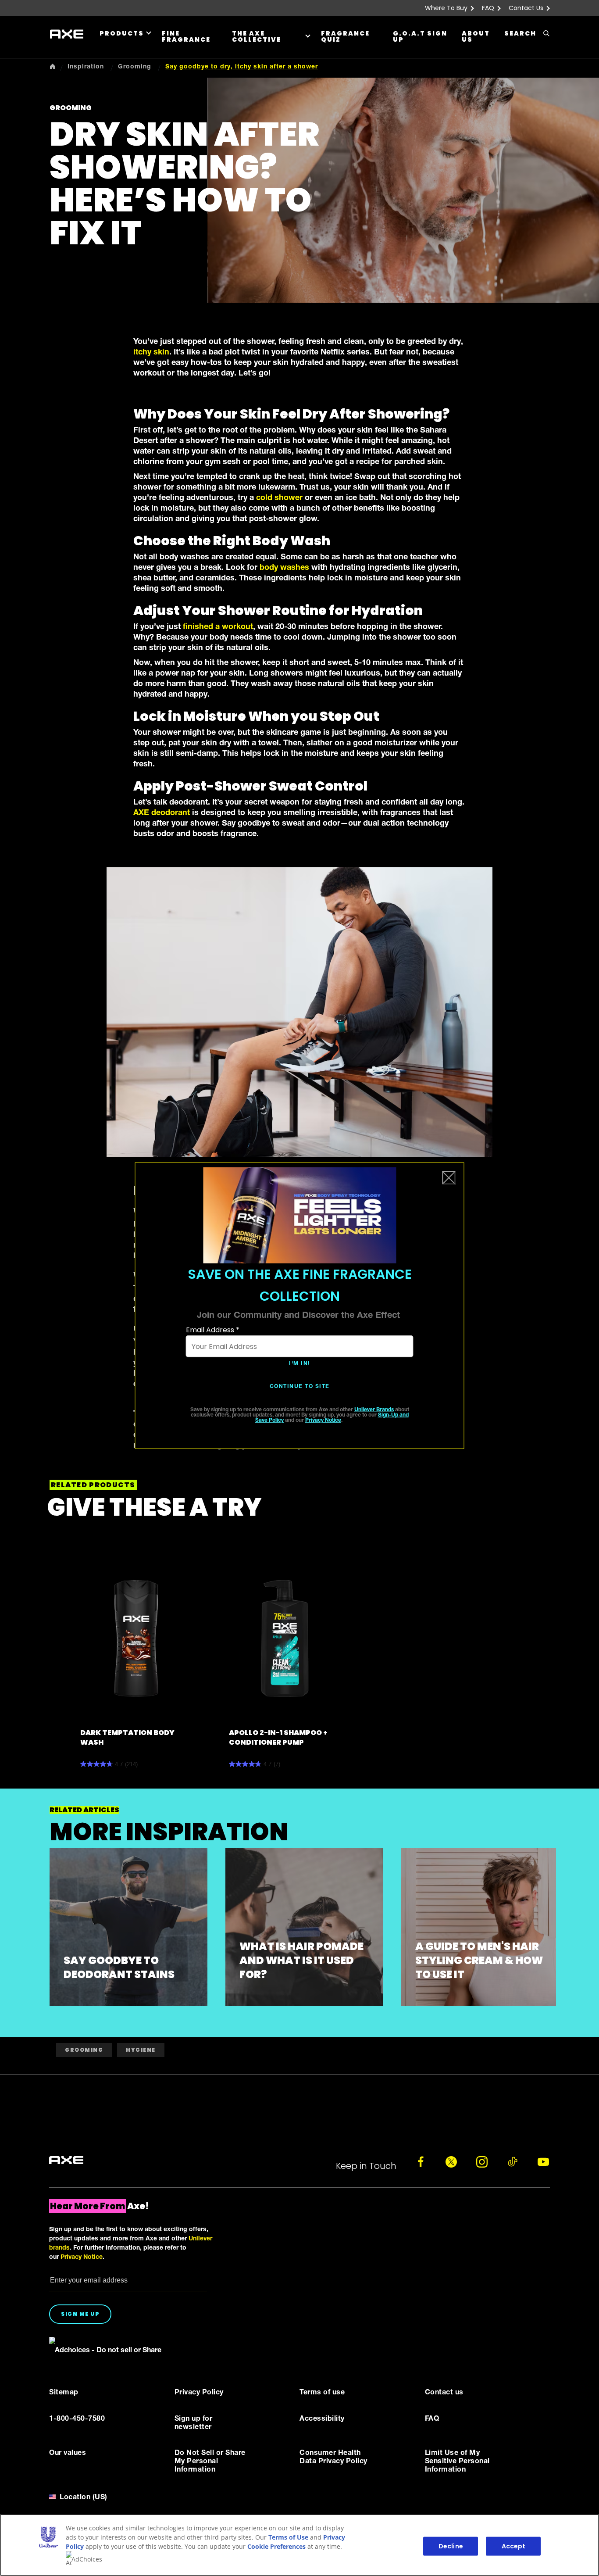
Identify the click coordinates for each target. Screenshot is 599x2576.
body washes (284, 568)
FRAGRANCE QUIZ (345, 36)
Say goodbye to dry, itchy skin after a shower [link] (242, 67)
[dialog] (300, 1306)
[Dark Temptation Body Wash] (136, 1638)
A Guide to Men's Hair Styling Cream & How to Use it (479, 1960)
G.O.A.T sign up (420, 36)
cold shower (279, 498)
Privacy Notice (323, 1420)
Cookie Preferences (276, 2546)
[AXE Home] (67, 34)
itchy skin (151, 353)
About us (476, 36)
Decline (451, 2546)
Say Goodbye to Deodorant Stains (119, 1967)
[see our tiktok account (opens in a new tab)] (513, 2162)
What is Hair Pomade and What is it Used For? (301, 1960)
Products (122, 33)
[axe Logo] (66, 2161)
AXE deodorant (162, 813)
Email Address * (213, 1330)
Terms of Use (288, 2537)
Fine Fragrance (186, 36)
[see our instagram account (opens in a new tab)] (482, 2162)
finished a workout (218, 627)
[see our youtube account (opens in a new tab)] (543, 2162)
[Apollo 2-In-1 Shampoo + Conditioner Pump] (285, 1638)
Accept (514, 2546)
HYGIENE (141, 2050)
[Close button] (449, 1178)
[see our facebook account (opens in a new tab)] (421, 2162)
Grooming (84, 2050)
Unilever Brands (374, 1410)
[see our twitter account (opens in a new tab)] (451, 2162)
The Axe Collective (257, 36)
